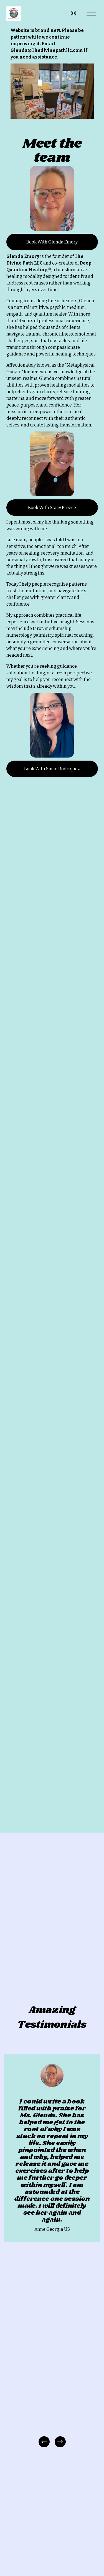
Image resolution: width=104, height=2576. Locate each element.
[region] (52, 2251)
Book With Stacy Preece (52, 508)
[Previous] (44, 2442)
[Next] (60, 2442)
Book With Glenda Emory (52, 242)
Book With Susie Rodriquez (52, 769)
